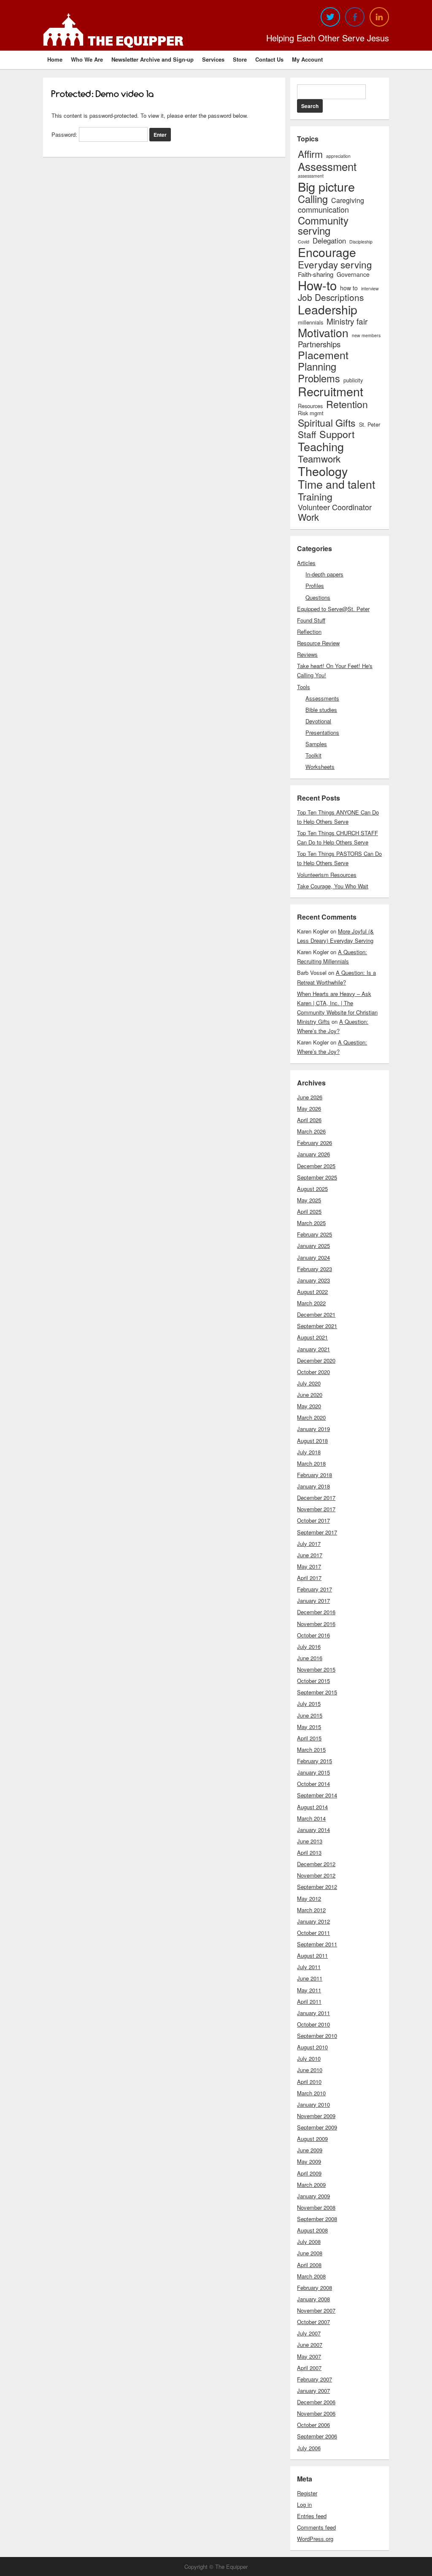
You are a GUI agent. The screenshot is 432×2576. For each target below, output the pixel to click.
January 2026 (313, 1154)
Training (315, 497)
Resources (310, 406)
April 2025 (309, 1211)
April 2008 (309, 2265)
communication (323, 209)
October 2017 (313, 1520)
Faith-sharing (316, 274)
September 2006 (317, 2436)
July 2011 (309, 1967)
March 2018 (311, 1463)
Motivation (323, 333)
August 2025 (312, 1189)
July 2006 (309, 2448)
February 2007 (315, 2379)
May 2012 (309, 1898)
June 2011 (310, 1978)
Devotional (318, 721)
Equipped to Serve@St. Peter (333, 609)
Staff (307, 434)
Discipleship (361, 242)
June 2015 (310, 1715)
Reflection (309, 632)
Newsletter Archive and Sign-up (153, 59)
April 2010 (309, 2082)
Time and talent (336, 484)
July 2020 (309, 1383)
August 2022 (312, 1292)
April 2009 (309, 2173)
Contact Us (269, 59)
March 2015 (311, 1749)
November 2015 (316, 1669)
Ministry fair (347, 321)
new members (366, 336)
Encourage (327, 252)
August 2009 (312, 2139)
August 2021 (312, 1337)
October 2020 (313, 1372)
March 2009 (311, 2185)
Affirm (310, 154)
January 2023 (313, 1280)
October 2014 (313, 1784)
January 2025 (313, 1246)
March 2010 (311, 2093)
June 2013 (310, 1841)
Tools (304, 687)
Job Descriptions (331, 297)
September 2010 (317, 2036)
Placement (323, 355)
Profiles (315, 586)
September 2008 (317, 2219)
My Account (307, 59)
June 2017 (310, 1555)
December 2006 (316, 2402)
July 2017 (309, 1544)
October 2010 (313, 2024)
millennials (310, 323)
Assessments (322, 698)
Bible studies (321, 710)
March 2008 (311, 2276)
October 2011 (313, 1933)
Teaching (321, 446)
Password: (65, 134)
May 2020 (309, 1406)
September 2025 (317, 1177)
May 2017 (309, 1566)
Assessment (327, 166)
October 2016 (313, 1635)
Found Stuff (311, 620)
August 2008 (312, 2230)
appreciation (338, 156)
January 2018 (313, 1486)
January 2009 (313, 2196)
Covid (304, 242)
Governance (353, 274)
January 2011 (313, 2013)
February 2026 (315, 1143)
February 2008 (315, 2288)
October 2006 (313, 2425)
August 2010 (312, 2047)
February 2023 (315, 1269)
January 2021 (313, 1349)
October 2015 (313, 1681)
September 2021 (317, 1326)
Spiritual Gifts (327, 423)
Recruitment (331, 391)
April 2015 (309, 1738)
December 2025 (316, 1166)
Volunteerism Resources (327, 875)
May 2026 (309, 1108)
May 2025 (309, 1200)
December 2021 (316, 1314)
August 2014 (312, 1807)
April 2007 (309, 2368)
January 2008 (313, 2299)
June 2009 (310, 2150)
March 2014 (311, 1818)
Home (55, 59)
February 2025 (315, 1234)
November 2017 (316, 1509)
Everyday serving (335, 264)
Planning (317, 367)
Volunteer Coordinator (335, 507)
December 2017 (316, 1498)
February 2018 (315, 1475)
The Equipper (136, 41)
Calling (313, 199)
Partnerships (319, 344)
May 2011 (309, 1990)
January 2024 (313, 1257)
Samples (316, 744)
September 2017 (317, 1532)
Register (307, 2493)
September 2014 (317, 1795)
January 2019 (313, 1429)
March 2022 (311, 1303)
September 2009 (317, 2127)
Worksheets (320, 767)
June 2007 (310, 2345)
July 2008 (309, 2242)
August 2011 (312, 1955)
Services (213, 59)
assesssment (311, 176)
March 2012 (311, 1910)
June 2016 (310, 1658)
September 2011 (317, 1944)
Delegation (329, 241)
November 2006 (316, 2413)
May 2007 (309, 2356)
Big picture (326, 186)
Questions (318, 597)
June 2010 (310, 2070)
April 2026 (309, 1120)
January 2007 (313, 2391)
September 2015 (317, 1692)
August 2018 (312, 1441)
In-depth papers (324, 574)
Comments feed (316, 2527)
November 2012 (316, 1875)
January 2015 (313, 1772)
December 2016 (316, 1612)
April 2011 (309, 2001)
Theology (323, 471)
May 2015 (309, 1727)
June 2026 (310, 1097)
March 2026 (311, 1131)
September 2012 (317, 1887)
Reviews (307, 654)
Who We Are (87, 59)
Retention (347, 404)
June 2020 (310, 1395)
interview (370, 289)
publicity (353, 380)
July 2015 (309, 1703)
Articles (306, 563)
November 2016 (316, 1624)
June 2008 (310, 2253)
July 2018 (309, 1452)
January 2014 (313, 1830)
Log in (304, 2504)
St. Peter (370, 425)
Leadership (328, 309)
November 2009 (316, 2116)
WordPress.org (315, 2539)
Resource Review (318, 643)
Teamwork (319, 458)
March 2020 (311, 1417)
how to (349, 288)
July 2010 (309, 2058)
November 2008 (316, 2207)
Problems (319, 379)
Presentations (322, 732)
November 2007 (316, 2310)
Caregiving (348, 200)
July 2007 (309, 2333)
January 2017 (313, 1601)
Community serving (323, 225)
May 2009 (309, 2161)
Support (337, 434)
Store (240, 59)
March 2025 (311, 1223)
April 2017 (309, 1578)
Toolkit (313, 755)
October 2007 (313, 2322)
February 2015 (315, 1761)
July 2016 (309, 1647)
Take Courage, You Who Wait (333, 886)
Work (308, 517)
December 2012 (316, 1864)
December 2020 (316, 1360)
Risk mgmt (311, 413)
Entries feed (312, 2516)
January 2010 (313, 2104)
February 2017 (315, 1589)
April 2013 (309, 1852)
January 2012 (313, 1921)
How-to (317, 285)
